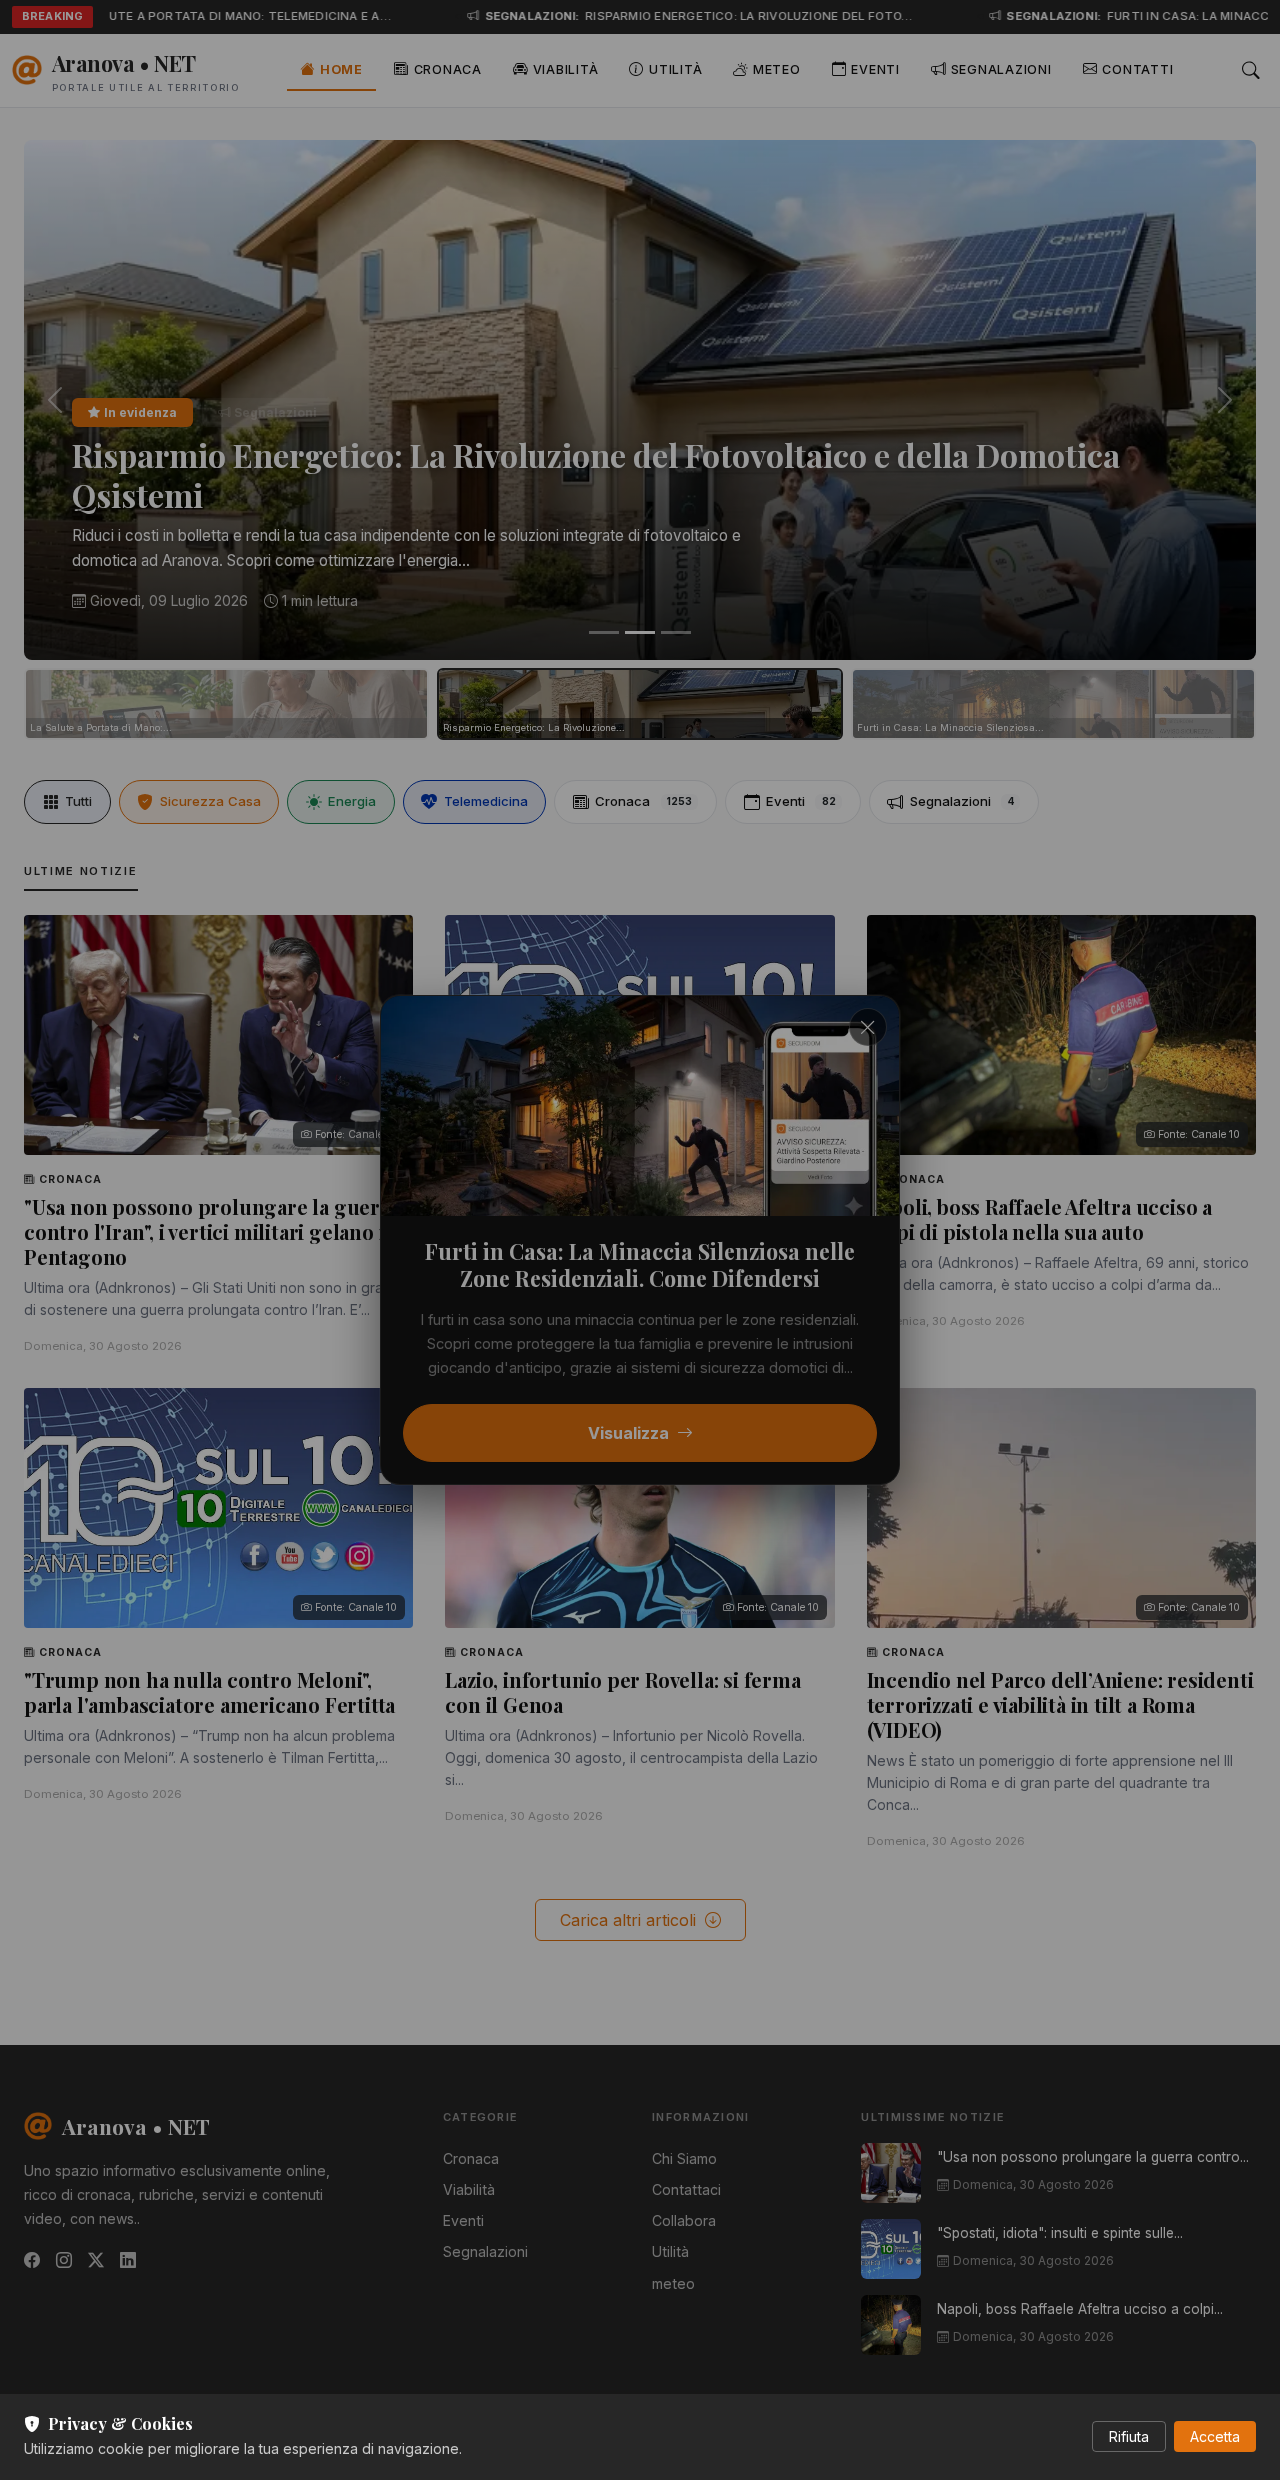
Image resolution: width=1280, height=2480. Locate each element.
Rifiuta (1129, 2436)
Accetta (1215, 2436)
